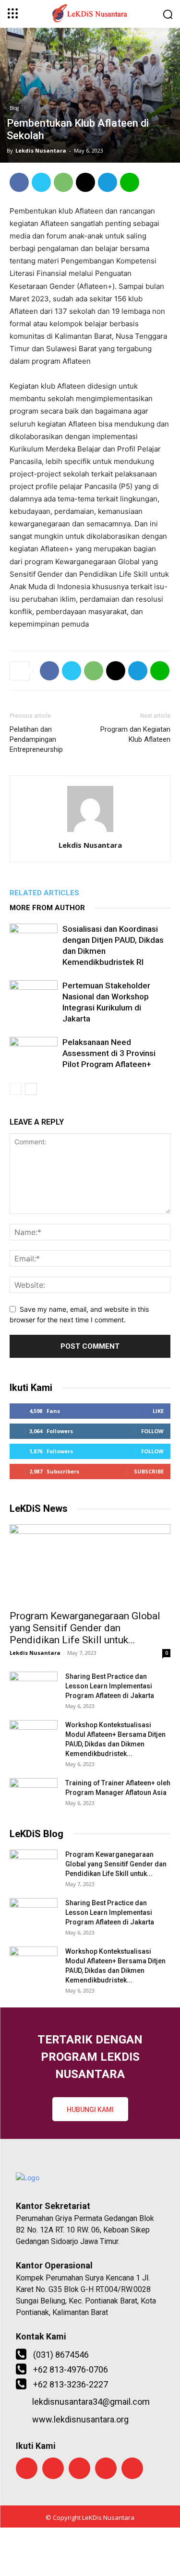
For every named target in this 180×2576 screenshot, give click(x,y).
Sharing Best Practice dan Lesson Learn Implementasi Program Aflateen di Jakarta (110, 1686)
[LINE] (130, 182)
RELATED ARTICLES (44, 893)
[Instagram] (79, 2468)
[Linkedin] (106, 2468)
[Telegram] (108, 182)
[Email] (85, 182)
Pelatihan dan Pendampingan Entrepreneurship (36, 739)
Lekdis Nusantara (41, 150)
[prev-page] (16, 1089)
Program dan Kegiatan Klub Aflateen (135, 734)
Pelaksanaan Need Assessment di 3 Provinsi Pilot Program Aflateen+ (109, 1053)
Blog (14, 108)
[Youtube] (132, 2468)
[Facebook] (19, 182)
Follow (152, 1431)
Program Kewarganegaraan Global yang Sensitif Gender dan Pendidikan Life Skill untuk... (85, 1628)
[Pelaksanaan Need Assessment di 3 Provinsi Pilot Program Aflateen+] (34, 1053)
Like (158, 1411)
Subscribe (149, 1471)
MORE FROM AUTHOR (47, 908)
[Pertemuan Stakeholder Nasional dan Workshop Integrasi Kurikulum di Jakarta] (34, 997)
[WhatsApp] (63, 182)
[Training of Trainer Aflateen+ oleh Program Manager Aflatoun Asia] (34, 1795)
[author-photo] (90, 832)
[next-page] (31, 1089)
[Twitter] (41, 182)
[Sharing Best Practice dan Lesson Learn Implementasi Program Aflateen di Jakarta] (34, 1688)
